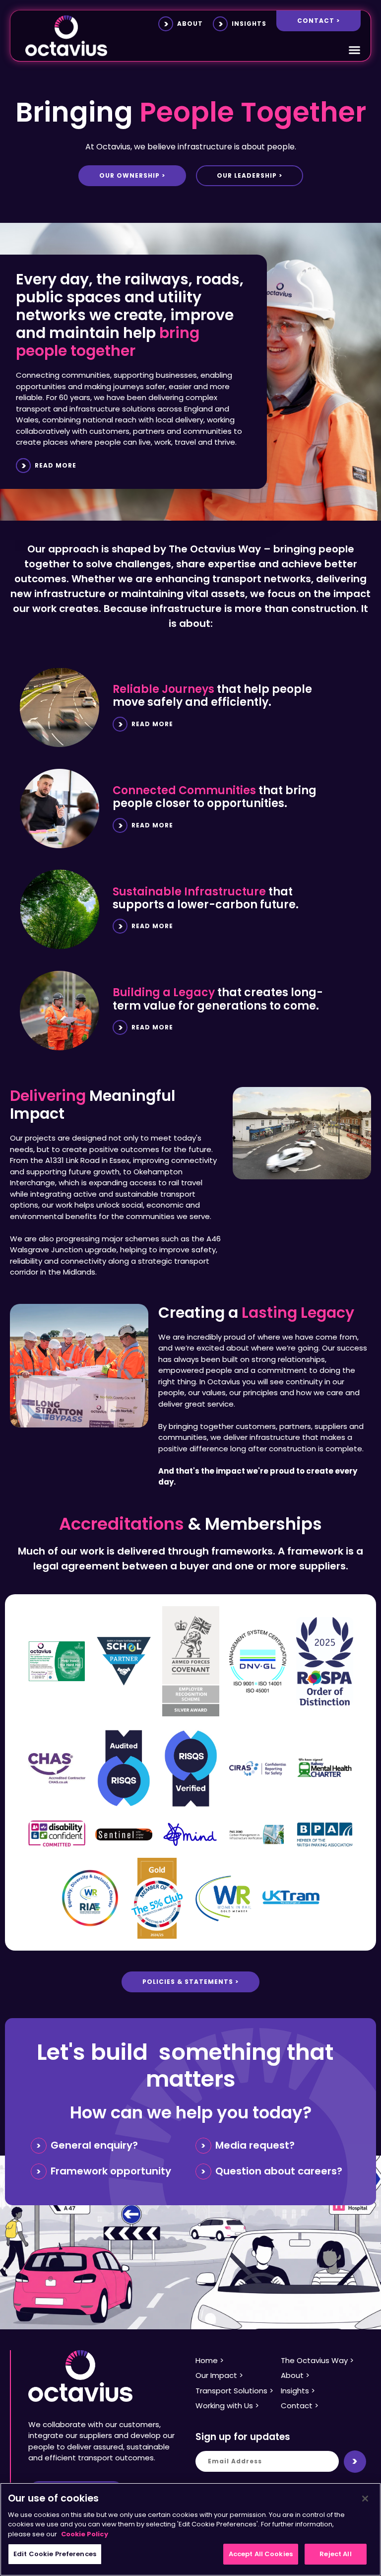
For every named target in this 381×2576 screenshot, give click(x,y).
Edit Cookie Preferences (55, 2554)
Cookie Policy (85, 2534)
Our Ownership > (132, 175)
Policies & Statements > (190, 1982)
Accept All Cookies (261, 2554)
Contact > (318, 21)
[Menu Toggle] (354, 50)
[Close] (365, 2499)
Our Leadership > (250, 175)
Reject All (335, 2554)
